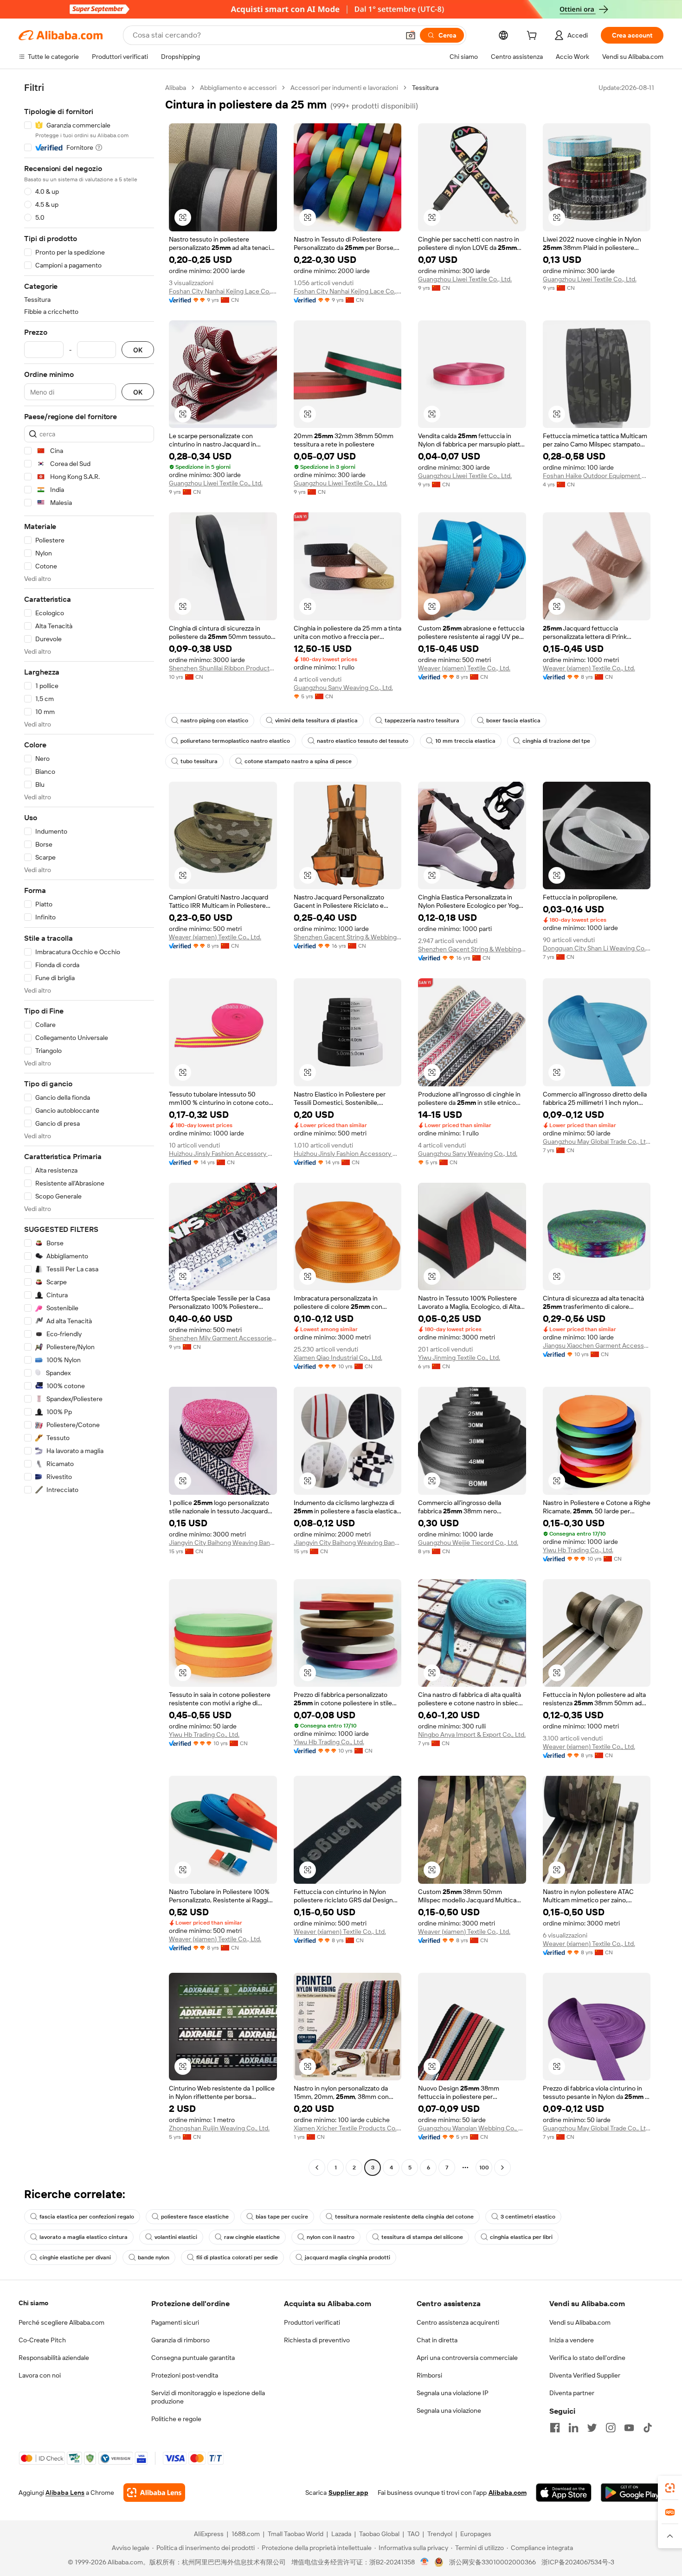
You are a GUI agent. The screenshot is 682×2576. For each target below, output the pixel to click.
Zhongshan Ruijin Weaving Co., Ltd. (219, 2128)
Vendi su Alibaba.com (580, 2322)
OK (138, 350)
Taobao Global (379, 2534)
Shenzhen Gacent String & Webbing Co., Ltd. (348, 937)
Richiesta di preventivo (317, 2340)
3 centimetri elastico (528, 2217)
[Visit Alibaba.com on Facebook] (555, 2428)
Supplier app (348, 2493)
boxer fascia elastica (513, 721)
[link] (670, 2488)
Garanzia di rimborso (180, 2340)
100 (484, 2168)
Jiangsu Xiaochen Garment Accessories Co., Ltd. (597, 1345)
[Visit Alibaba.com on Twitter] (592, 2428)
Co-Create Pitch (42, 2340)
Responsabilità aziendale (54, 2358)
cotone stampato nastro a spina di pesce (298, 761)
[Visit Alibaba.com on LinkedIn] (573, 2428)
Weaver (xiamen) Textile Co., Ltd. (464, 668)
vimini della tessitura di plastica (316, 721)
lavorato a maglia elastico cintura (84, 2237)
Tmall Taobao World (296, 2534)
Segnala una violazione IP (453, 2393)
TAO (413, 2534)
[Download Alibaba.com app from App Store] (564, 2493)
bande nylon (154, 2257)
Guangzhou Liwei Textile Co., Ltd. (465, 279)
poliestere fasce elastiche (195, 2217)
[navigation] (89, 1129)
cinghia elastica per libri (521, 2237)
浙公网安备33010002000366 (492, 2562)
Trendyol (440, 2534)
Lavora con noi (40, 2375)
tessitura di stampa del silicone (422, 2237)
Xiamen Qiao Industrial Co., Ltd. (338, 1358)
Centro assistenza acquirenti (458, 2322)
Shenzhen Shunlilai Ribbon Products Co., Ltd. (223, 668)
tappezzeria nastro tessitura (422, 721)
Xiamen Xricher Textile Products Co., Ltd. (348, 2128)
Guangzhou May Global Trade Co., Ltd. (597, 1141)
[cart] (534, 37)
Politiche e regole (176, 2419)
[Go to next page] (502, 2168)
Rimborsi (429, 2375)
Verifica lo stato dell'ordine (587, 2358)
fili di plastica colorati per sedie (237, 2257)
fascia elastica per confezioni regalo (87, 2217)
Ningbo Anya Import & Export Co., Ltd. (472, 1734)
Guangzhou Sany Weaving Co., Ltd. (343, 688)
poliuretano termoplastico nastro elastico (235, 741)
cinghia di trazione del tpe (556, 741)
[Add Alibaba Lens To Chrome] (154, 2493)
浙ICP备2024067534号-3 (578, 2562)
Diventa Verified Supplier (585, 2375)
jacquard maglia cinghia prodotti (347, 2257)
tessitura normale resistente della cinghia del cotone (404, 2217)
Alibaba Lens (65, 2493)
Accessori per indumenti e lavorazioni (344, 88)
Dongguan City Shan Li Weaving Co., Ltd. (597, 948)
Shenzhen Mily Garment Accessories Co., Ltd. (223, 1338)
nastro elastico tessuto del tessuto (363, 741)
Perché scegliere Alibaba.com (61, 2322)
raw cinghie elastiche (252, 2237)
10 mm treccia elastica (465, 741)
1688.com (246, 2534)
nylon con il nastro (331, 2237)
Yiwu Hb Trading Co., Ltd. (578, 1550)
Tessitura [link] (425, 88)
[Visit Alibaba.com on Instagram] (611, 2428)
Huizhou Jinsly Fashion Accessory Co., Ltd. (223, 1154)
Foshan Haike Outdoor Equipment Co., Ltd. (597, 476)
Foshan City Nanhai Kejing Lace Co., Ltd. (223, 291)
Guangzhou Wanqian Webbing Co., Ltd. (472, 2128)
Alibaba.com (508, 2493)
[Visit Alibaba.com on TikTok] (648, 2428)
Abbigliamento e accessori (238, 88)
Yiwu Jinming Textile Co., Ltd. (459, 1358)
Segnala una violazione (449, 2410)
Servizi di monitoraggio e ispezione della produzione (208, 2397)
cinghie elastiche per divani (75, 2257)
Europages (476, 2534)
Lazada (341, 2534)
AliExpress (209, 2534)
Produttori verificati (312, 2322)
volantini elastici (176, 2237)
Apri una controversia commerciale (467, 2358)
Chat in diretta (437, 2340)
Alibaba (176, 88)
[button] (411, 35)
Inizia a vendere (572, 2340)
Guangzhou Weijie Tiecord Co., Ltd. (468, 1543)
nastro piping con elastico (214, 721)
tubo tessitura (199, 761)
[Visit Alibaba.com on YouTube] (629, 2428)
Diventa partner (572, 2393)
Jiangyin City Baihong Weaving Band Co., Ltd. (223, 1543)
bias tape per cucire (282, 2217)
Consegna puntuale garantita (193, 2358)
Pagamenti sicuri (175, 2322)
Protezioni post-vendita (185, 2375)
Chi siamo (33, 2303)
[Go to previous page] (317, 2168)
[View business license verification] (425, 2562)
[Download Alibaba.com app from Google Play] (632, 2493)
